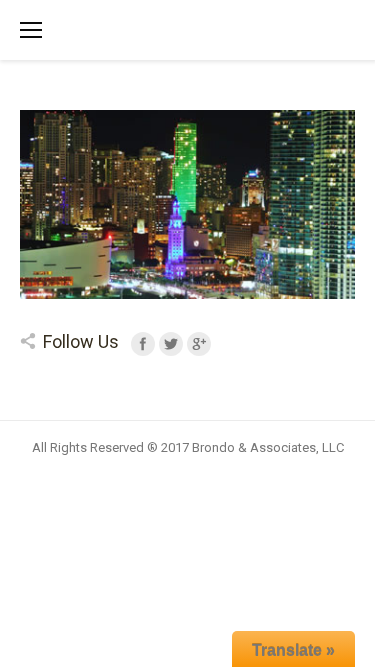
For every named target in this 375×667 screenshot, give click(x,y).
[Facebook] (143, 344)
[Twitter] (171, 344)
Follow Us (81, 341)
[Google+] (199, 344)
